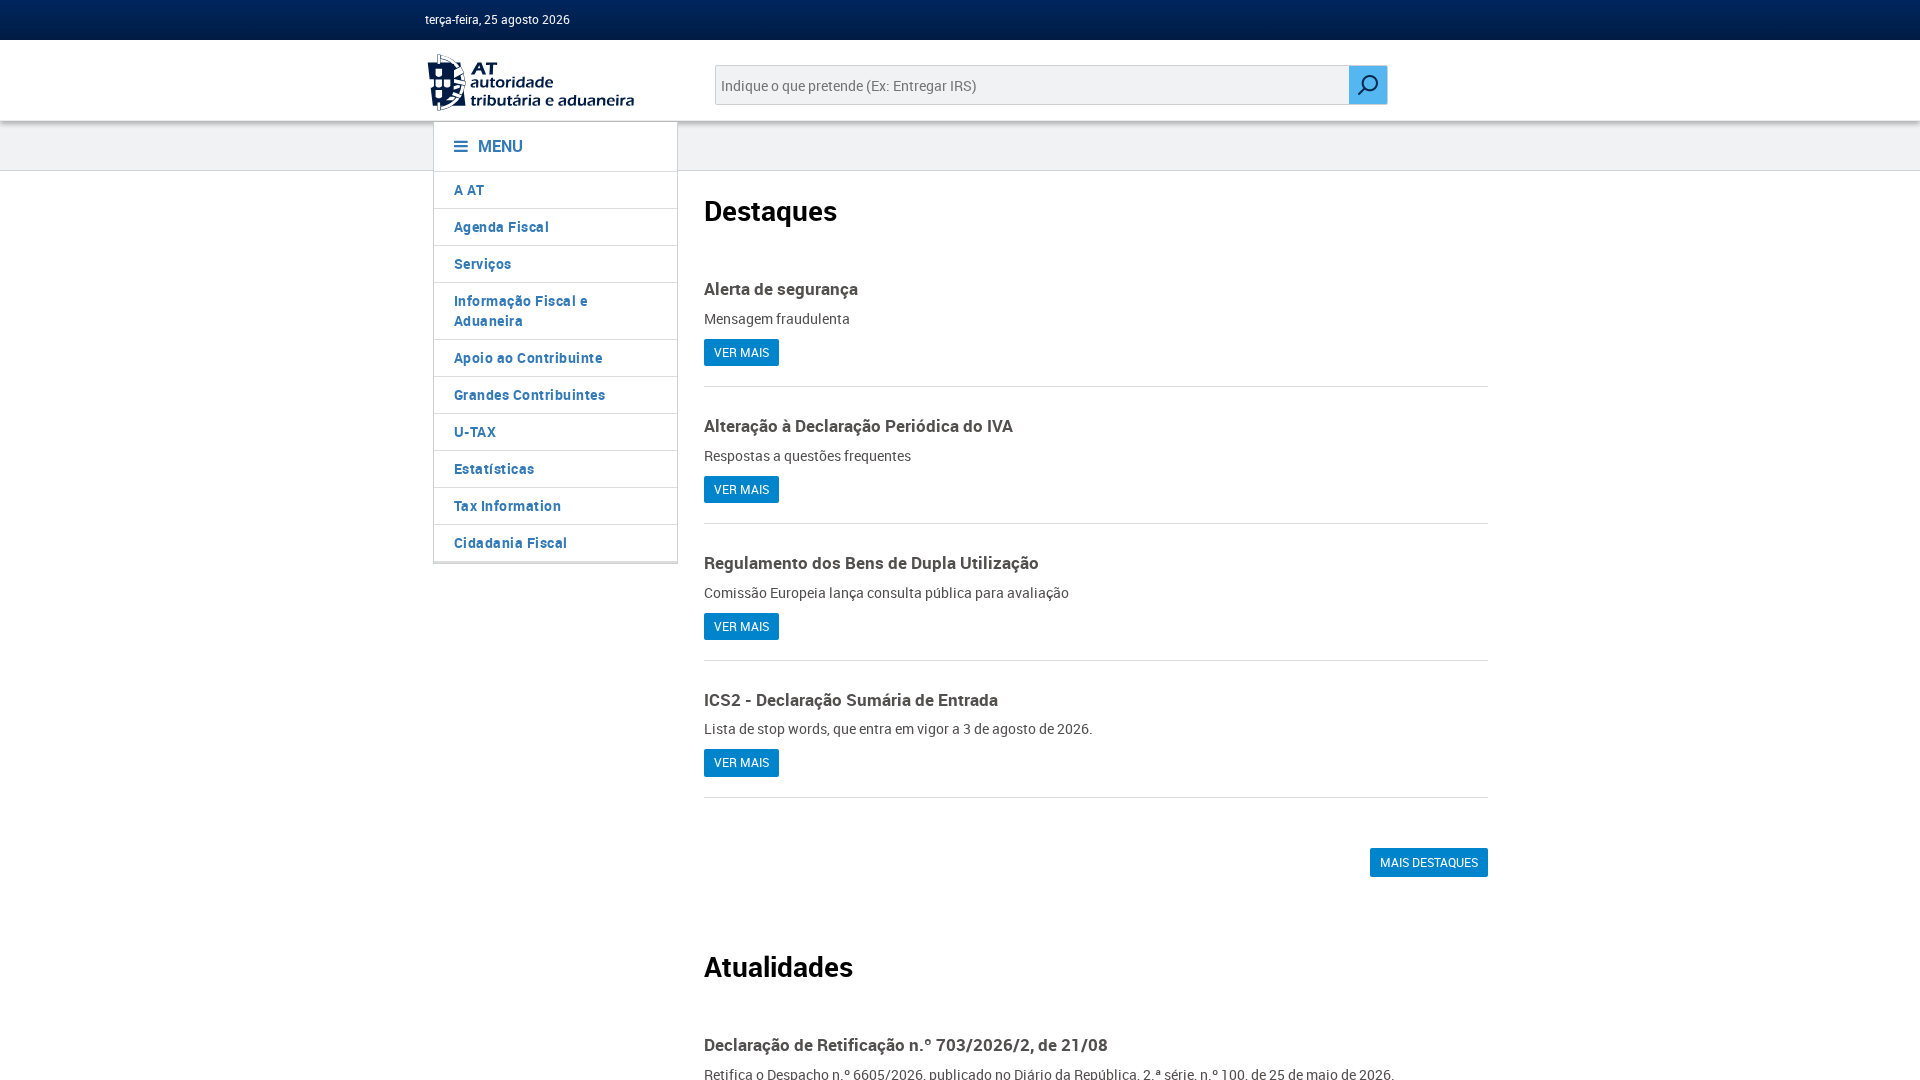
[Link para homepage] (547, 82)
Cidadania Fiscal (511, 542)
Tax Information (508, 505)
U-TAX (475, 431)
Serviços (483, 263)
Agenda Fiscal (502, 226)
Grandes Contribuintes (530, 394)
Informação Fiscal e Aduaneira (521, 310)
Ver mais (741, 352)
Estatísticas (494, 468)
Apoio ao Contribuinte (528, 357)
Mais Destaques (1429, 862)
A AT (469, 189)
